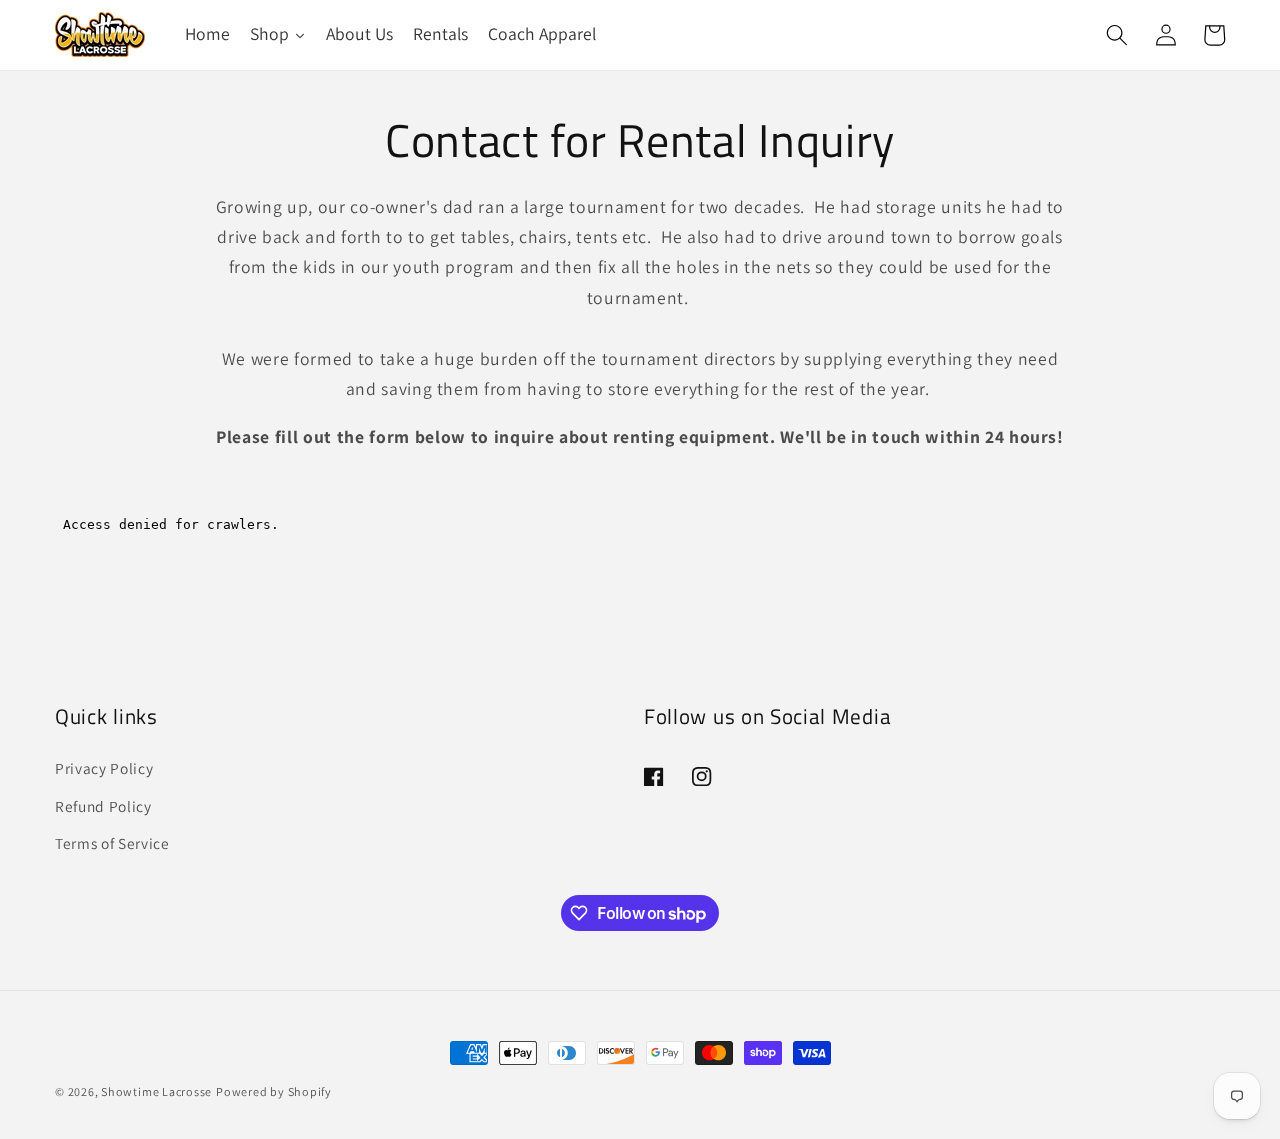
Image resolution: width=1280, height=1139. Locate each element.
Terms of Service (112, 843)
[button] (1117, 35)
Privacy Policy (104, 767)
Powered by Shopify (274, 1091)
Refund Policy (103, 805)
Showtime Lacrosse (156, 1091)
